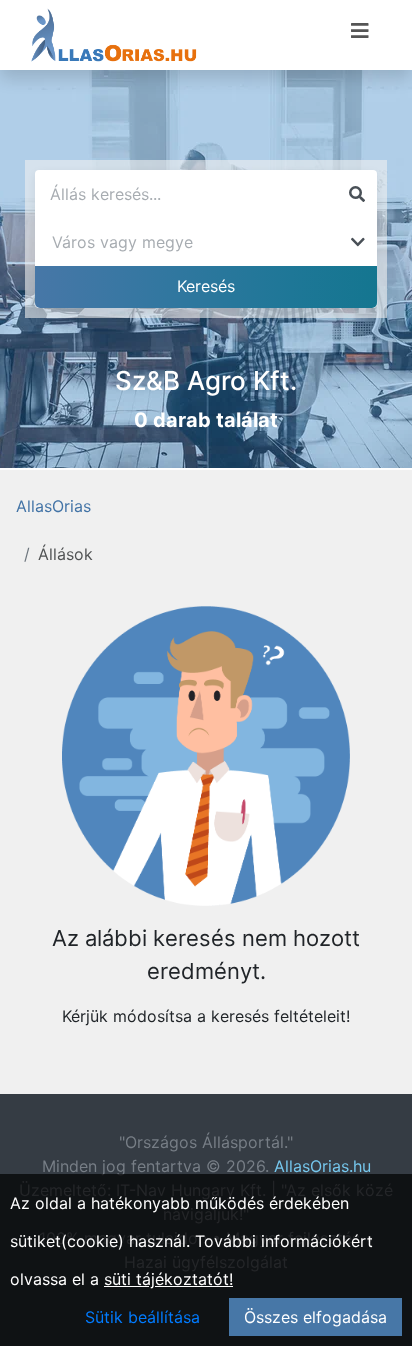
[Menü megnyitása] (360, 31)
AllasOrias (53, 506)
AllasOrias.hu (322, 1166)
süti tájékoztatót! (168, 1279)
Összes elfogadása (315, 1317)
